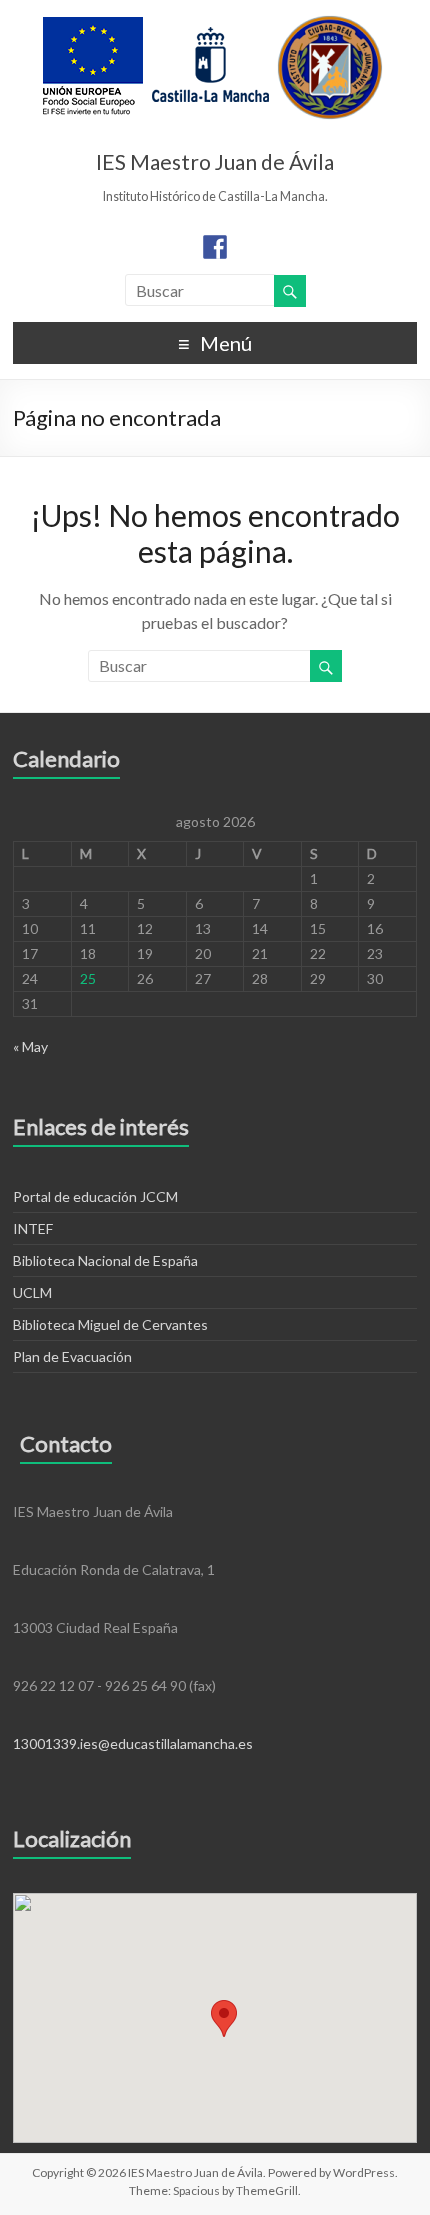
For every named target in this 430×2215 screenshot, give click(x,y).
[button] (224, 2018)
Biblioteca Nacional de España (105, 1260)
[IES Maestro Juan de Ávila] (213, 24)
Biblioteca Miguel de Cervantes (110, 1324)
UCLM (32, 1292)
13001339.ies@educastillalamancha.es (133, 1743)
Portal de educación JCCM (95, 1196)
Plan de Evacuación (72, 1356)
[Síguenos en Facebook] (215, 247)
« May (30, 1046)
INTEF (33, 1228)
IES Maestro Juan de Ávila (215, 161)
